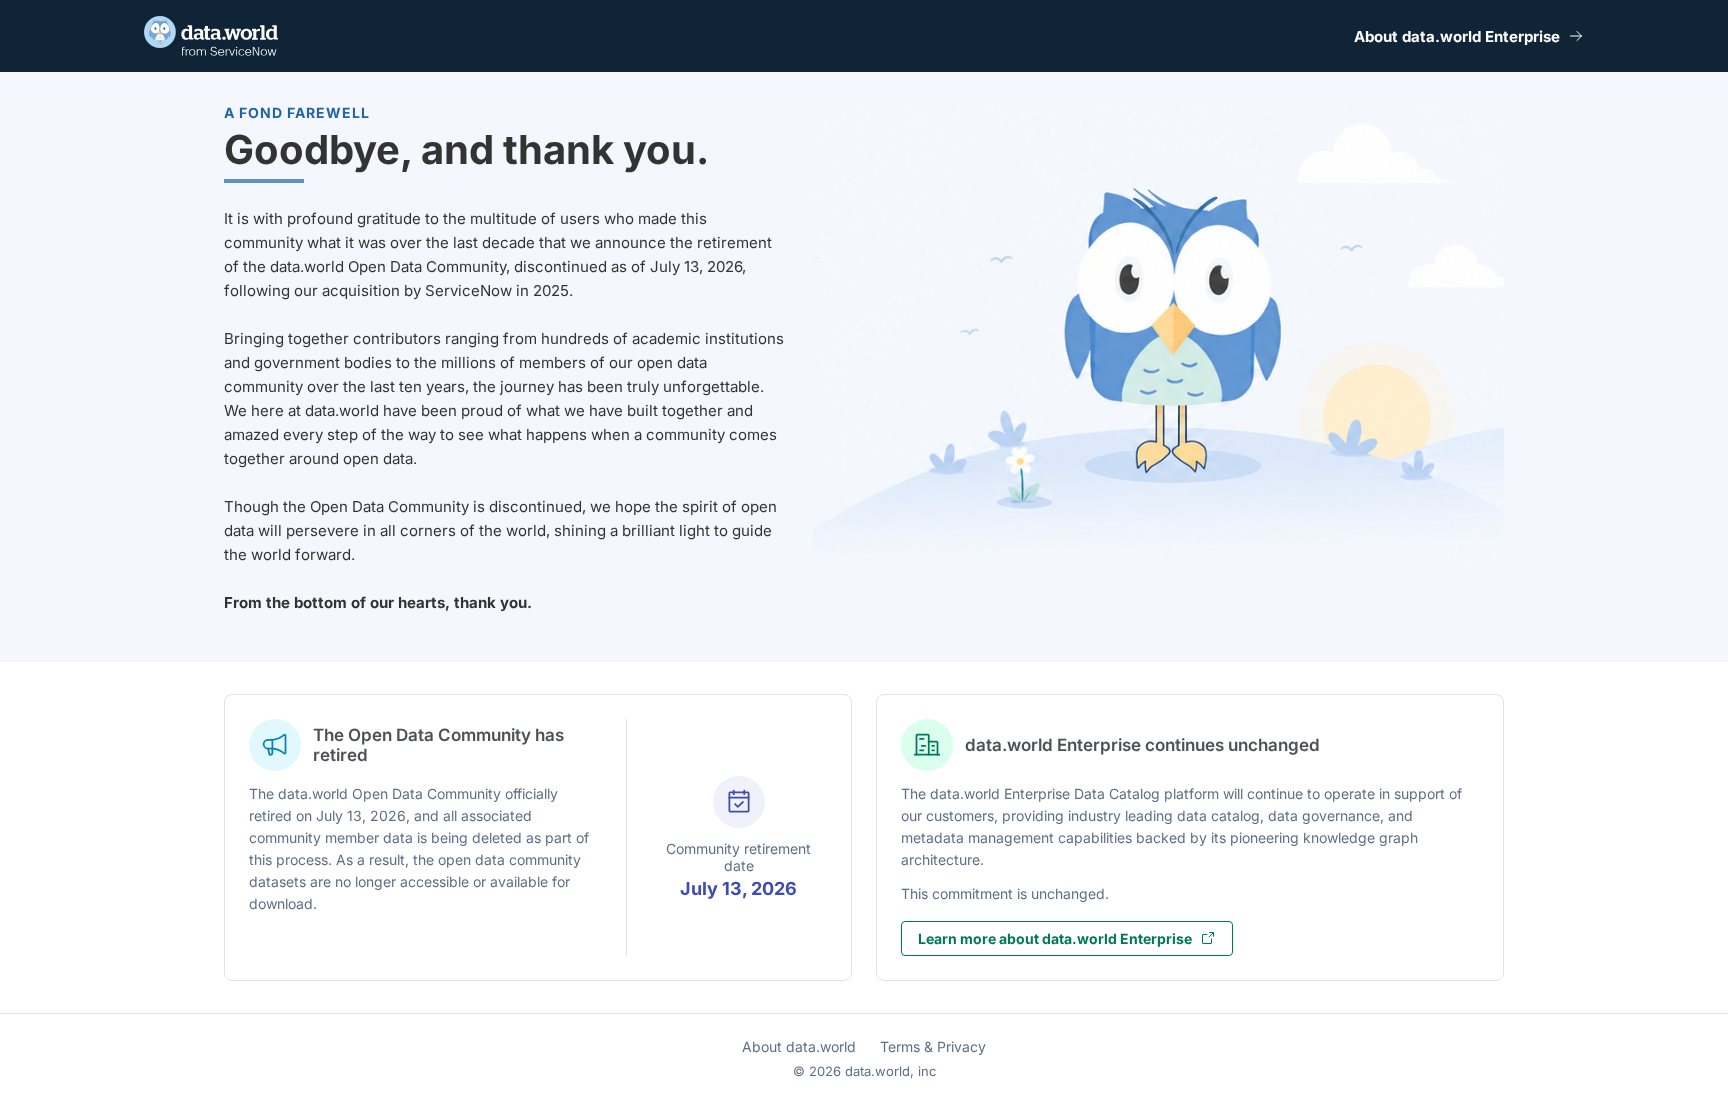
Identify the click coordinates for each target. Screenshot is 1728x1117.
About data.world (799, 1046)
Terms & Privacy (933, 1046)
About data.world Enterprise (1457, 36)
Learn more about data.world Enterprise (1055, 938)
